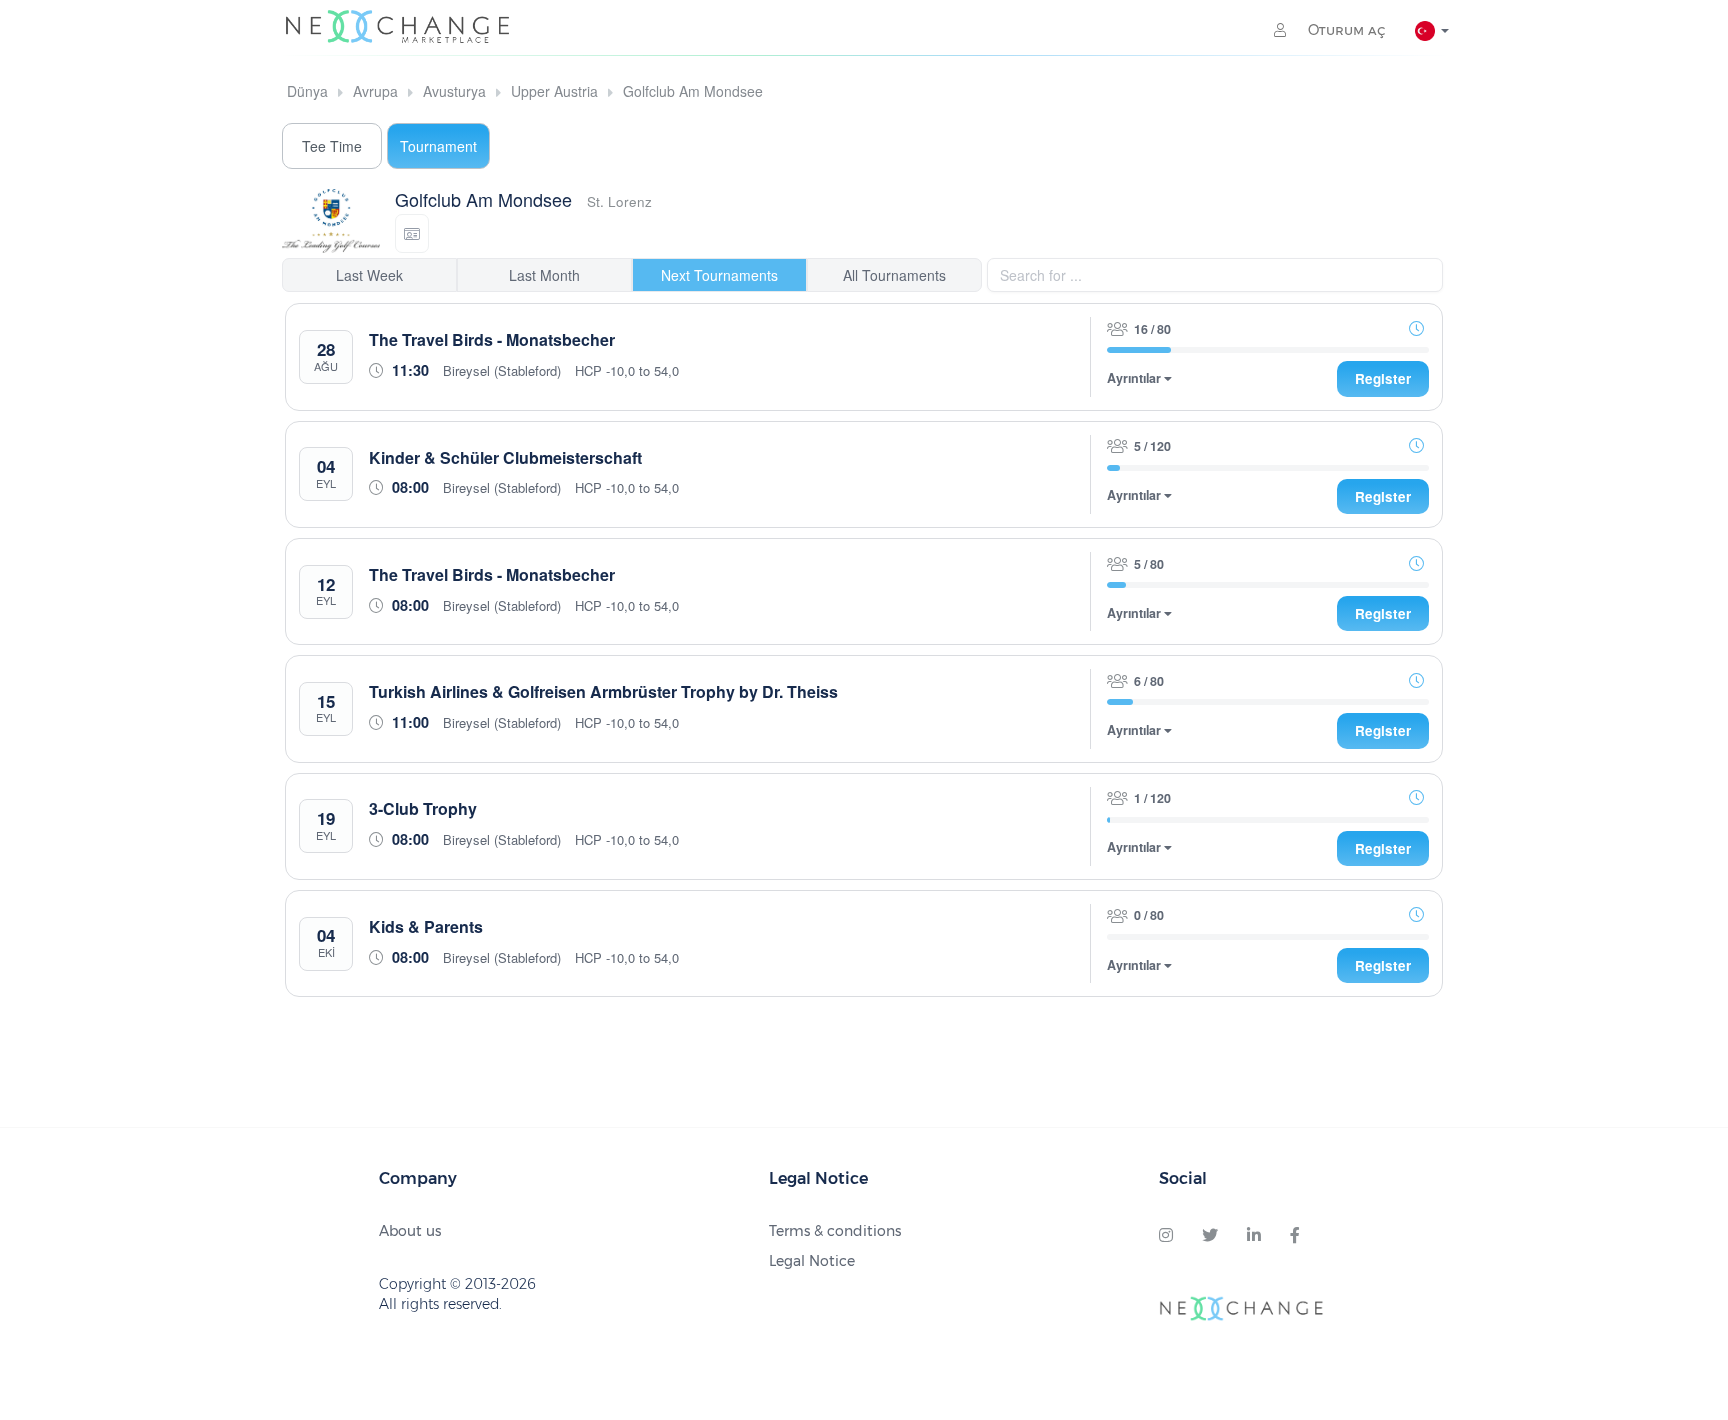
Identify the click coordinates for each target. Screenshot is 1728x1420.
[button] (412, 233)
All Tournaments (894, 275)
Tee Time (332, 146)
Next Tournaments (719, 275)
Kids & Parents (426, 926)
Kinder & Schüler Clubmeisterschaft (505, 457)
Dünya (307, 91)
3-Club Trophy (423, 808)
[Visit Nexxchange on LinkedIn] (1254, 1236)
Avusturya (454, 91)
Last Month (544, 275)
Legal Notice (812, 1261)
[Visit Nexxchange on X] (1210, 1236)
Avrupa (375, 91)
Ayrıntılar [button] (1135, 378)
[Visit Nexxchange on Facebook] (1295, 1236)
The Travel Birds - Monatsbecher (492, 339)
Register (1383, 378)
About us (410, 1231)
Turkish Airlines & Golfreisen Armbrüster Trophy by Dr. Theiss (603, 691)
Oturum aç (1344, 30)
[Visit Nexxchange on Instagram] (1166, 1236)
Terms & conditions (835, 1231)
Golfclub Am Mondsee (693, 91)
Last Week (369, 275)
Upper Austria (554, 91)
